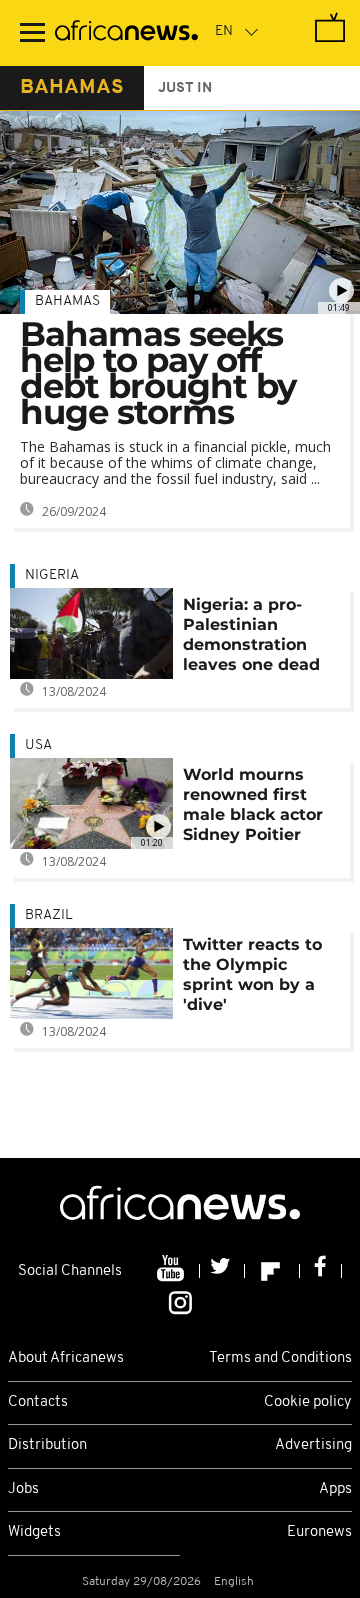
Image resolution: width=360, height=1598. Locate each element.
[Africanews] (126, 33)
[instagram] (180, 1302)
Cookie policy (308, 1402)
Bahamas (67, 301)
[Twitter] (222, 1271)
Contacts (38, 1402)
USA (38, 745)
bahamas (72, 88)
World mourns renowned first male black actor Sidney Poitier (253, 804)
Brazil (49, 915)
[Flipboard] (272, 1271)
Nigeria (52, 575)
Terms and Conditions (280, 1358)
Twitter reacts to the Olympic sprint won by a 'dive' (252, 974)
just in (185, 88)
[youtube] (172, 1271)
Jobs (23, 1489)
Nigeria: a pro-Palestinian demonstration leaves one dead (251, 634)
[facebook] (321, 1271)
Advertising (313, 1445)
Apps (335, 1489)
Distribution (47, 1445)
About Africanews (66, 1358)
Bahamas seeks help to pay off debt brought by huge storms (158, 373)
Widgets (34, 1532)
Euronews (319, 1532)
